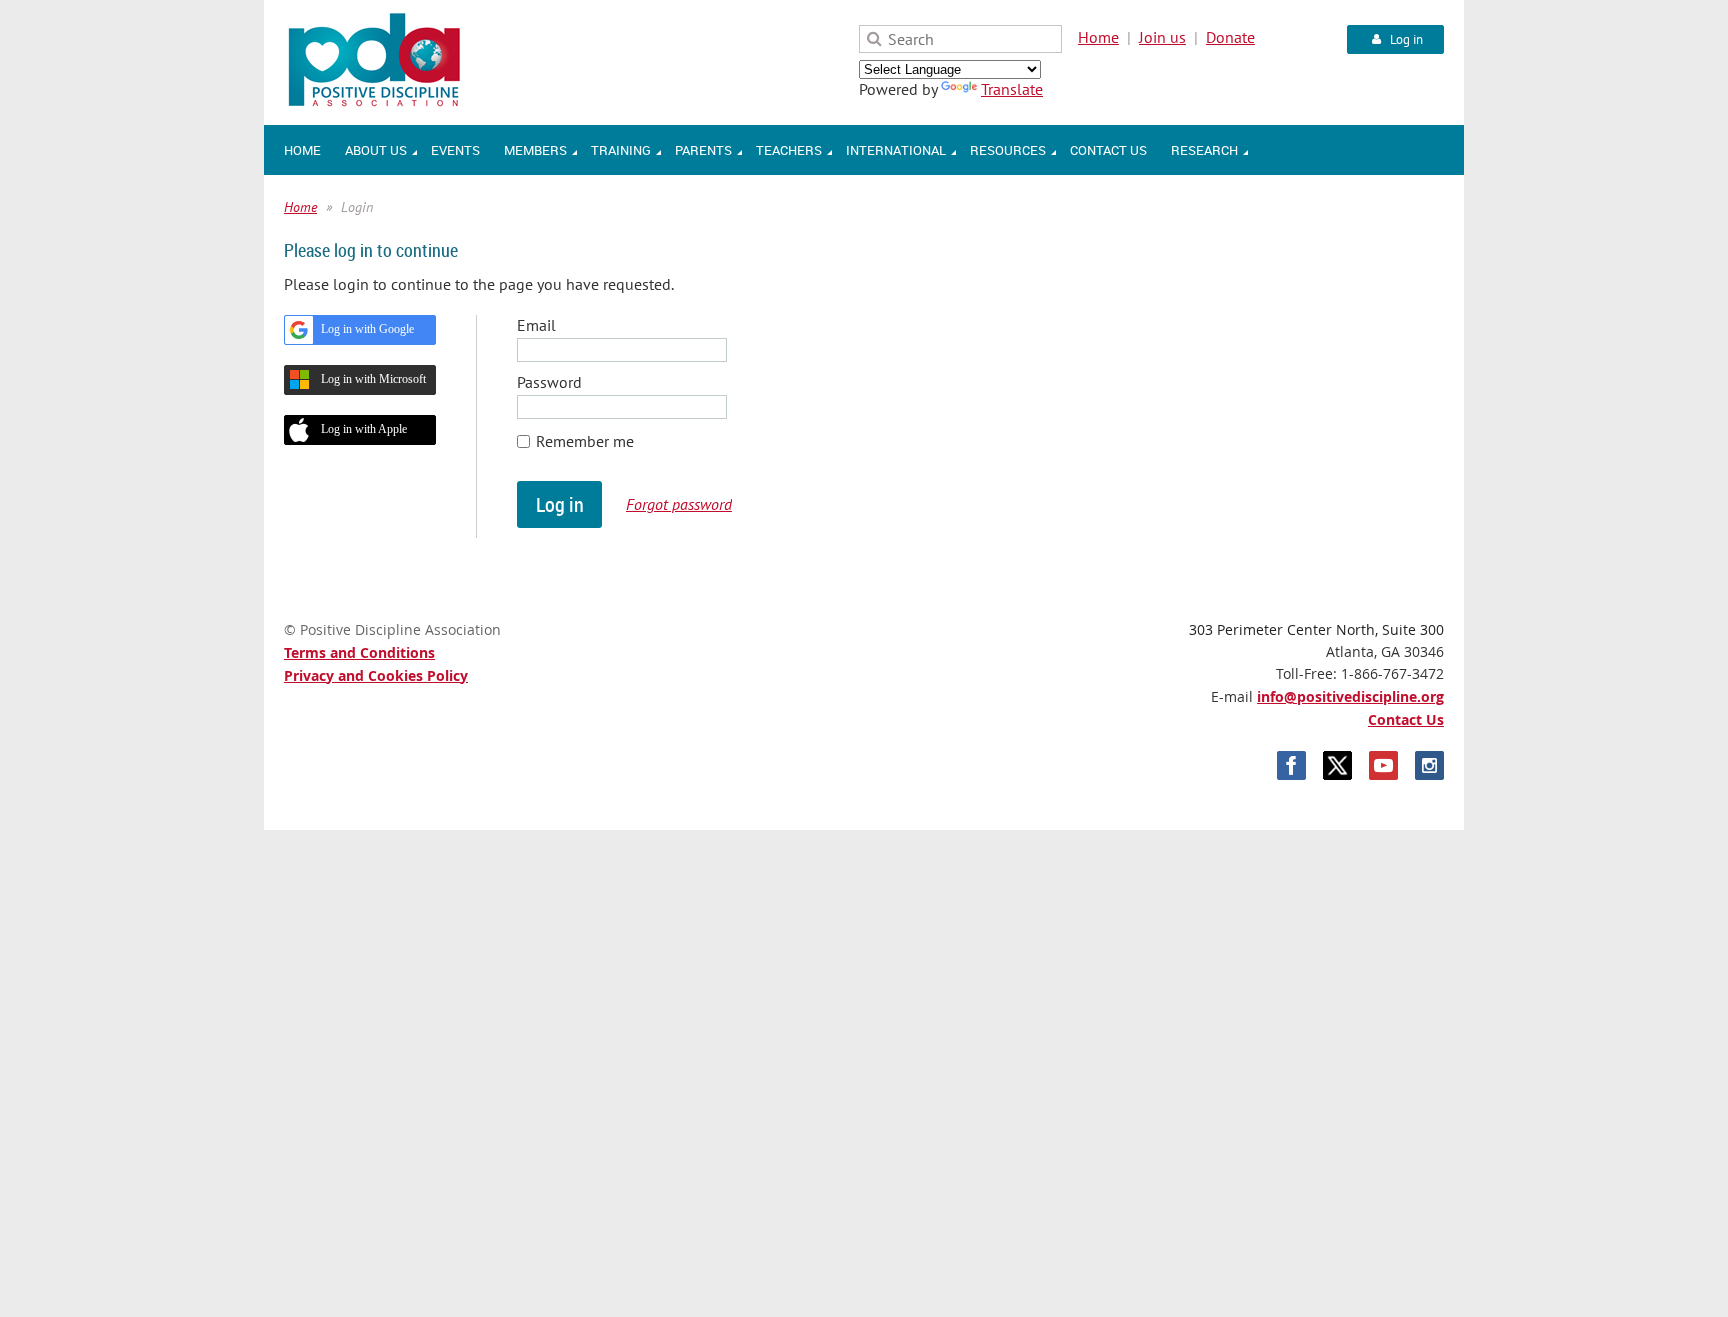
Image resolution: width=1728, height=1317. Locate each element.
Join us (1162, 37)
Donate (1230, 37)
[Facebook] (1291, 765)
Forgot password (679, 504)
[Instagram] (1429, 765)
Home (1098, 37)
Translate (1012, 89)
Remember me (585, 441)
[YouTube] (1383, 765)
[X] (1337, 765)
